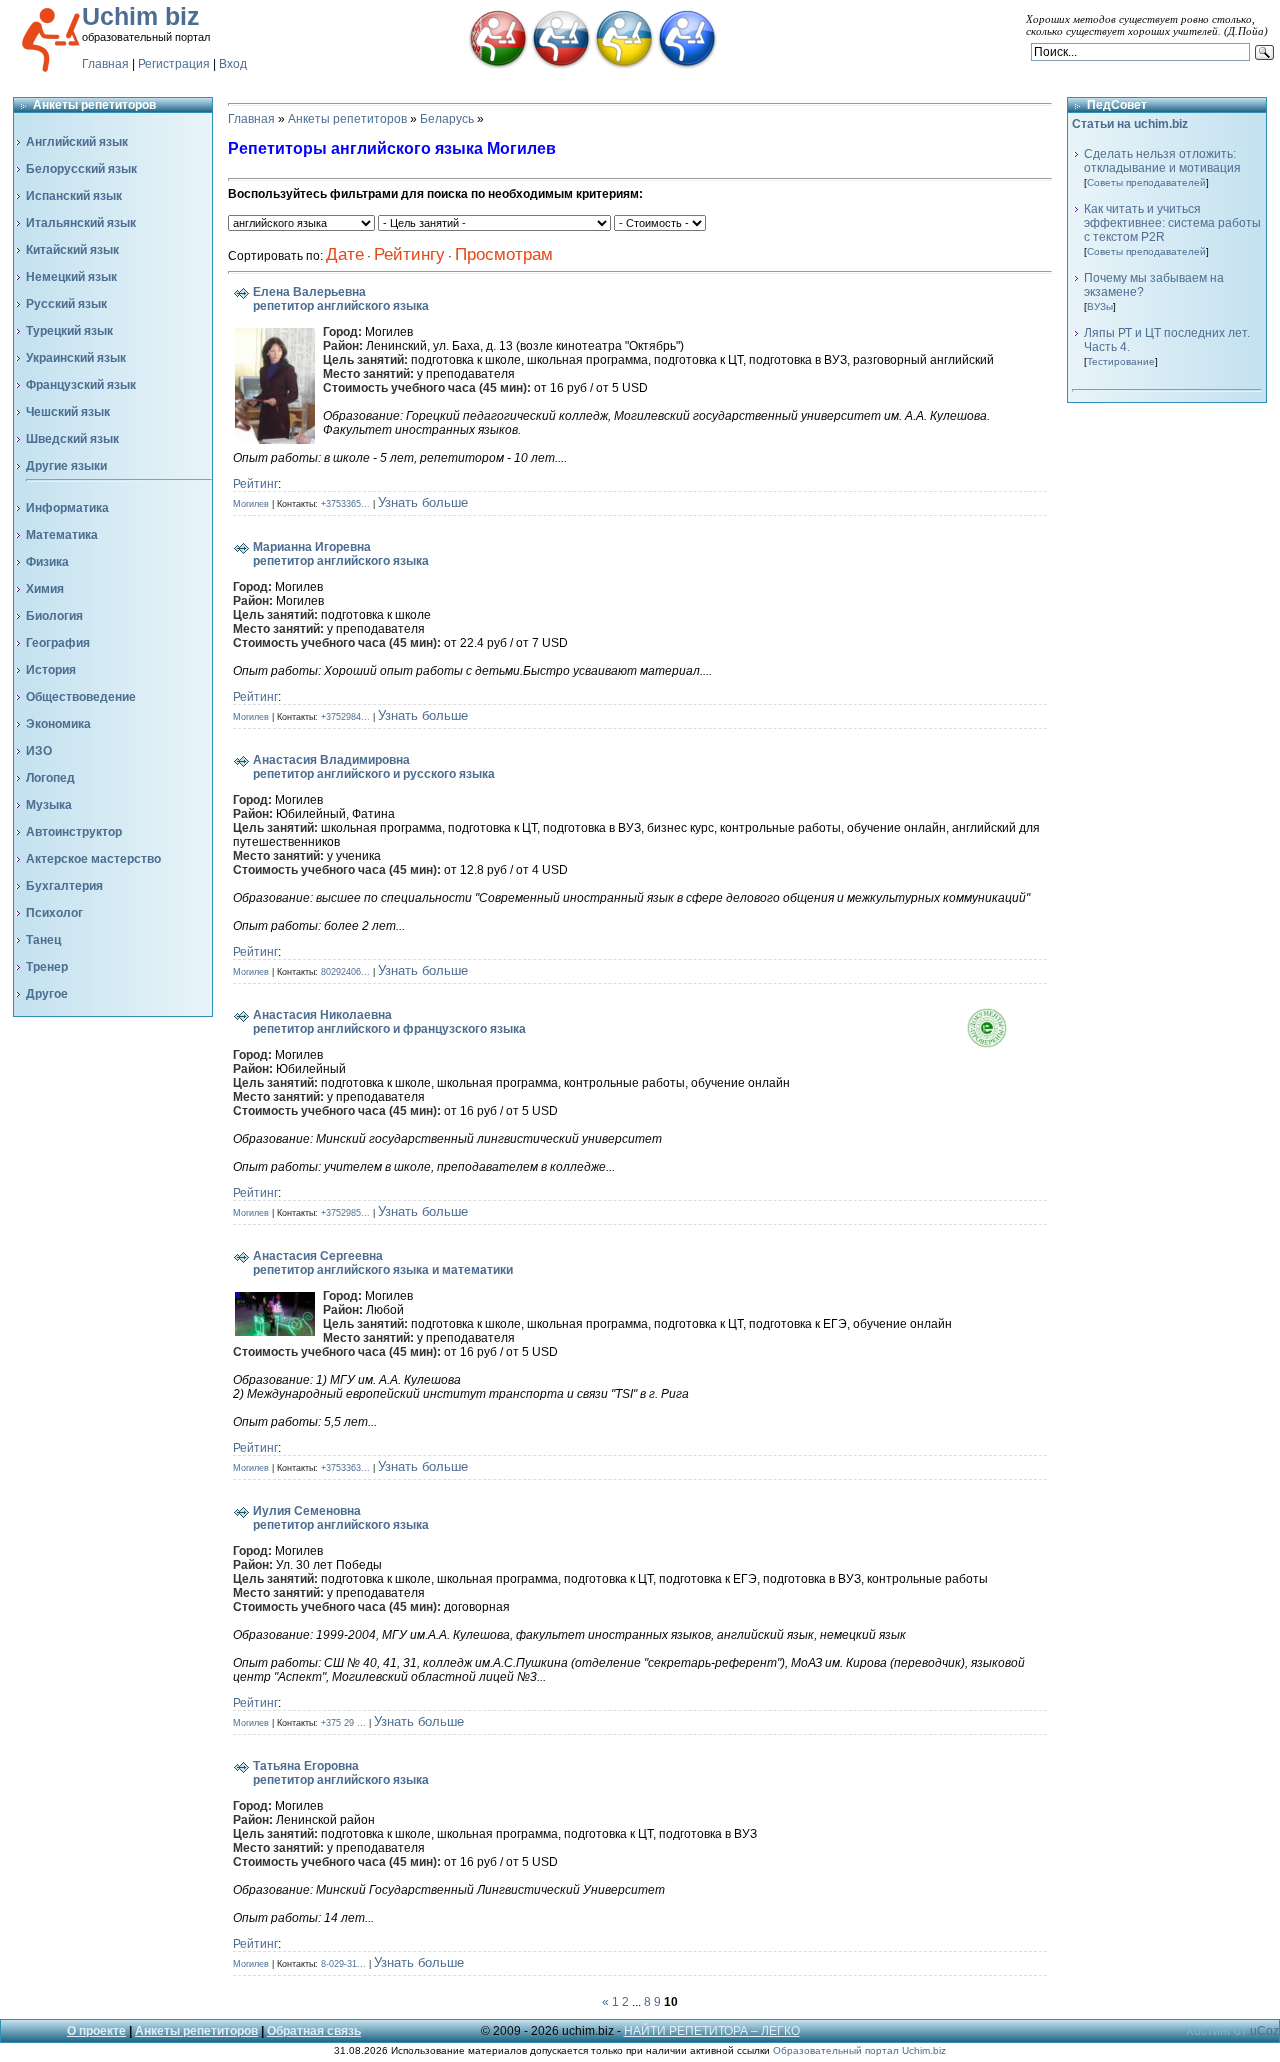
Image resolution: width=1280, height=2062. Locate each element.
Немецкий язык (71, 277)
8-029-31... (343, 1964)
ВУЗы (1100, 306)
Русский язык (66, 304)
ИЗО (39, 751)
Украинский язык (76, 358)
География (58, 643)
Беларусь (447, 119)
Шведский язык (72, 439)
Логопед (50, 778)
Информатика (67, 508)
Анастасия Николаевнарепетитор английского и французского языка (389, 1022)
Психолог (54, 913)
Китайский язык (72, 250)
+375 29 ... (343, 1723)
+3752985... (345, 1213)
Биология (54, 616)
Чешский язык (68, 412)
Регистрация (174, 64)
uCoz (1264, 2031)
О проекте (96, 2031)
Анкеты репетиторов (347, 119)
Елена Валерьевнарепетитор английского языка (341, 299)
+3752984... (345, 717)
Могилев (251, 504)
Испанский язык (74, 196)
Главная (105, 64)
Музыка (49, 805)
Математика (62, 535)
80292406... (345, 972)
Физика (47, 562)
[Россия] (561, 65)
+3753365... (345, 504)
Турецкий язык (69, 331)
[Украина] (624, 65)
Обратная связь (314, 2031)
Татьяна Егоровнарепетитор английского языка (341, 1773)
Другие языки (66, 466)
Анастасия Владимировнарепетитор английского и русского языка (374, 767)
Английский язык (77, 142)
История (51, 670)
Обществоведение (81, 697)
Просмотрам (504, 254)
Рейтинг (255, 484)
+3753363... (345, 1468)
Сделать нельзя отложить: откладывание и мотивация (1162, 161)
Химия (45, 589)
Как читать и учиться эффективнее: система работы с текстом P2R (1172, 223)
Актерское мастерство (93, 859)
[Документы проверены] (1007, 1044)
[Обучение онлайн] (687, 65)
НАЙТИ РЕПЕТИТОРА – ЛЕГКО (712, 2031)
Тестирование (1121, 361)
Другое (47, 994)
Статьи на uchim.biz (1130, 124)
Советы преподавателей (1146, 182)
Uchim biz (141, 16)
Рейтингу (409, 254)
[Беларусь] (498, 65)
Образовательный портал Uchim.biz (859, 2050)
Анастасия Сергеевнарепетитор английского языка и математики (383, 1263)
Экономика (58, 724)
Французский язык (81, 385)
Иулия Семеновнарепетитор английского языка (341, 1518)
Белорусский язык (81, 169)
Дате (345, 254)
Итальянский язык (81, 223)
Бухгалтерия (64, 886)
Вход (233, 64)
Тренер (47, 967)
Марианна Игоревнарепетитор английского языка (341, 554)
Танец (43, 940)
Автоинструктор (74, 832)
